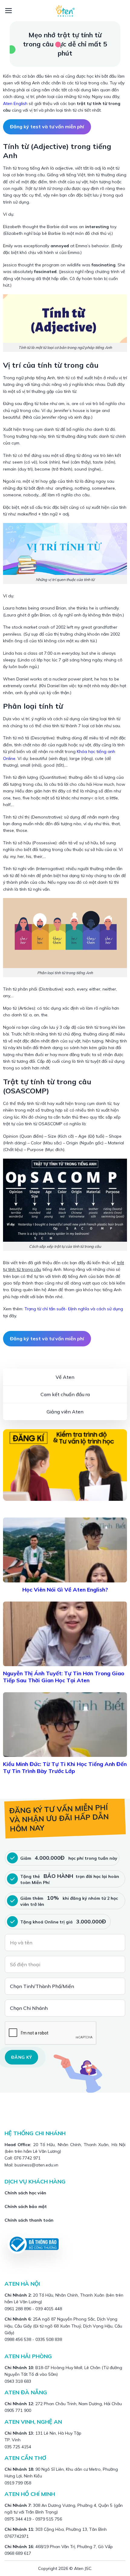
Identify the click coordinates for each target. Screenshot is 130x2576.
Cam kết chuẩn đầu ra (65, 1394)
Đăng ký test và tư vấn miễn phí (47, 127)
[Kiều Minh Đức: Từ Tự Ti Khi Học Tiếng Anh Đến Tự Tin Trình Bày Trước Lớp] (65, 1725)
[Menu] (9, 11)
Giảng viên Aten (65, 1412)
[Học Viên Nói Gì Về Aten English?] (65, 1550)
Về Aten (65, 1377)
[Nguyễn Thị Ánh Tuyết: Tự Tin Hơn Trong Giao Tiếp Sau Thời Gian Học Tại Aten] (65, 1634)
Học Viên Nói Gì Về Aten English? (65, 1590)
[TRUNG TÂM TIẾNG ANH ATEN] (65, 11)
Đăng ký (21, 2057)
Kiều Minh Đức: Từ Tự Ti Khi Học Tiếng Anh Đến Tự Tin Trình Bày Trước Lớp (65, 1767)
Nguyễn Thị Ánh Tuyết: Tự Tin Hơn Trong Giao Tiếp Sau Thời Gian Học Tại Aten (64, 1677)
